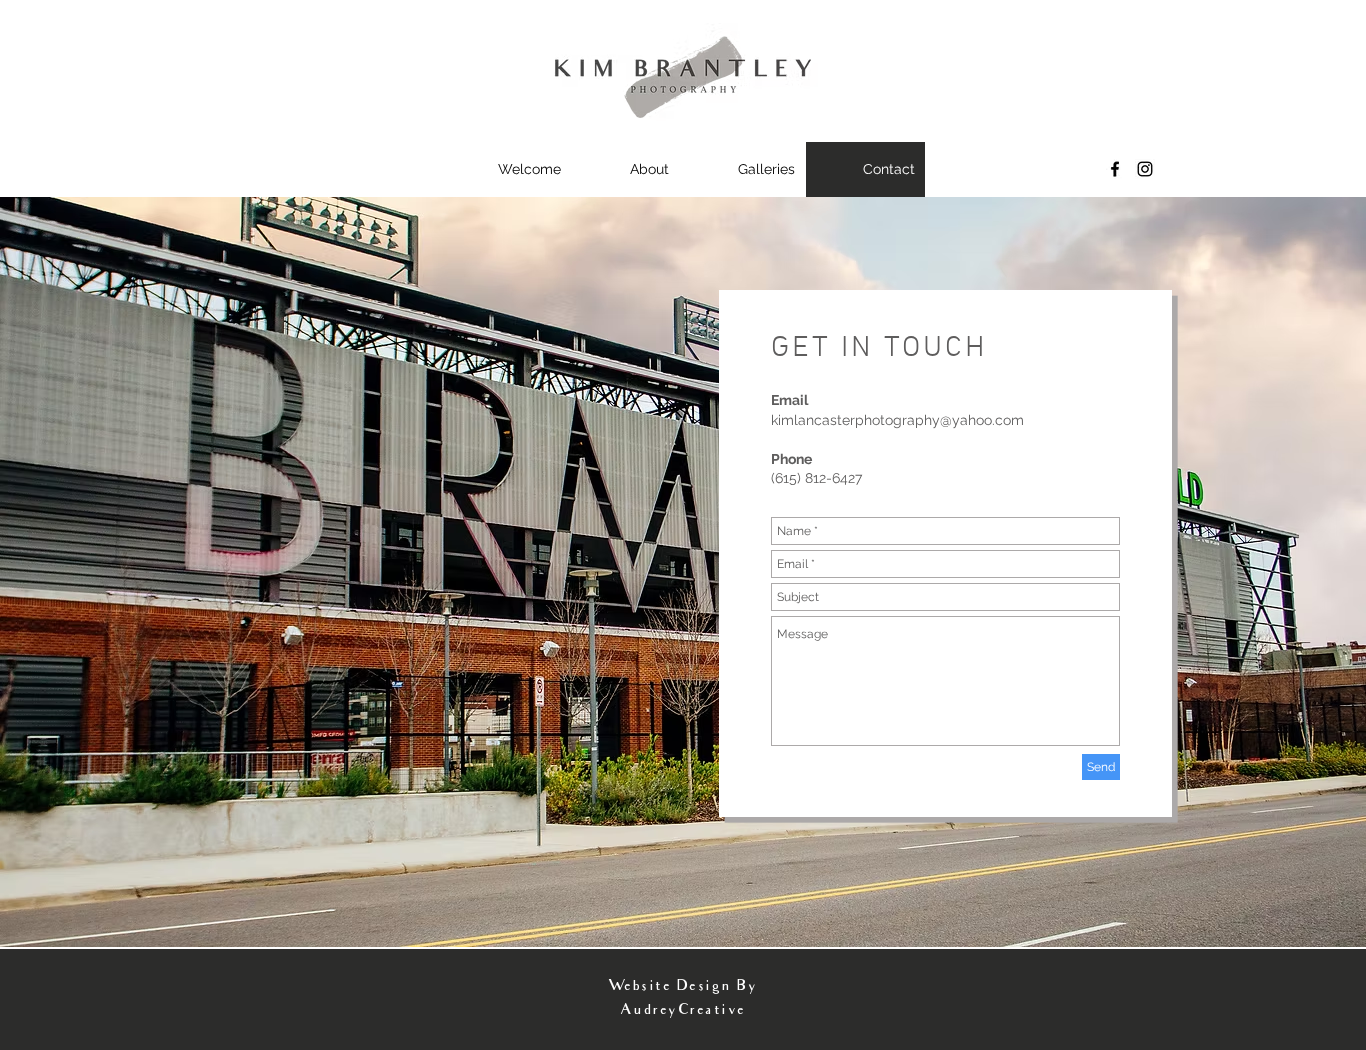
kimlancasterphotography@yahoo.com (897, 420)
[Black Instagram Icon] (1145, 169)
